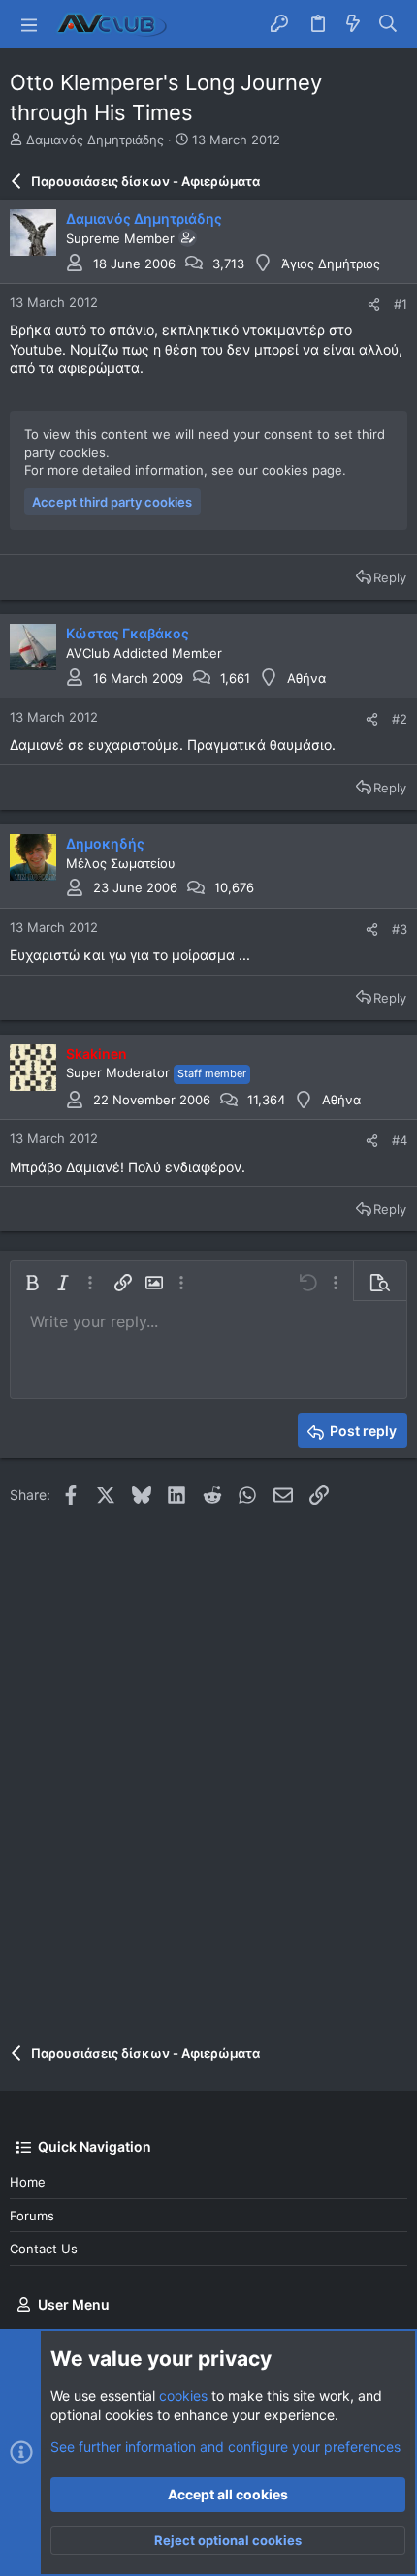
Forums (32, 2216)
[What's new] (353, 24)
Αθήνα (306, 678)
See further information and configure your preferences (225, 2447)
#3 (400, 929)
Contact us (44, 2249)
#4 (400, 1140)
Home (28, 2182)
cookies (183, 2395)
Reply (390, 577)
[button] (29, 24)
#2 (400, 719)
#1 (401, 304)
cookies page (302, 470)
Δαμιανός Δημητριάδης (95, 140)
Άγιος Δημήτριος (331, 264)
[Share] (374, 305)
